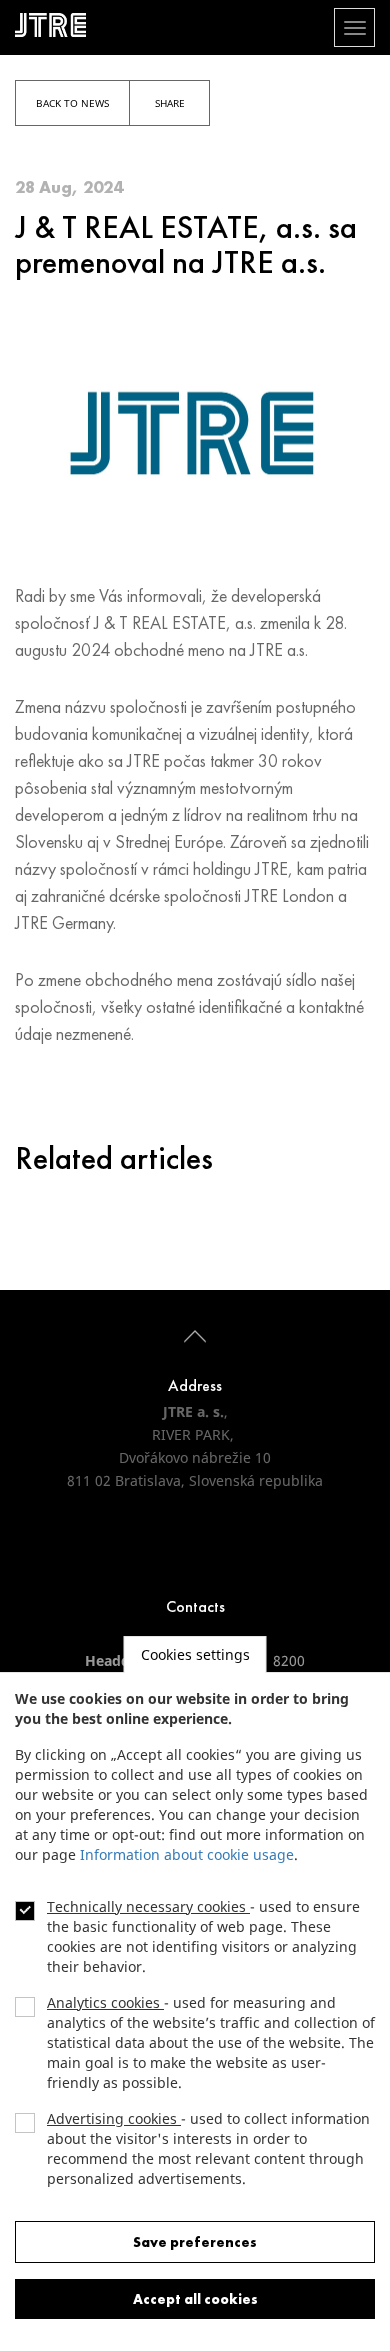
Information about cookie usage (187, 1854)
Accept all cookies (195, 2299)
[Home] (58, 25)
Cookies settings (195, 1654)
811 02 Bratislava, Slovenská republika (195, 1480)
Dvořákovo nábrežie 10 (195, 1457)
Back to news (72, 103)
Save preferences (195, 2242)
